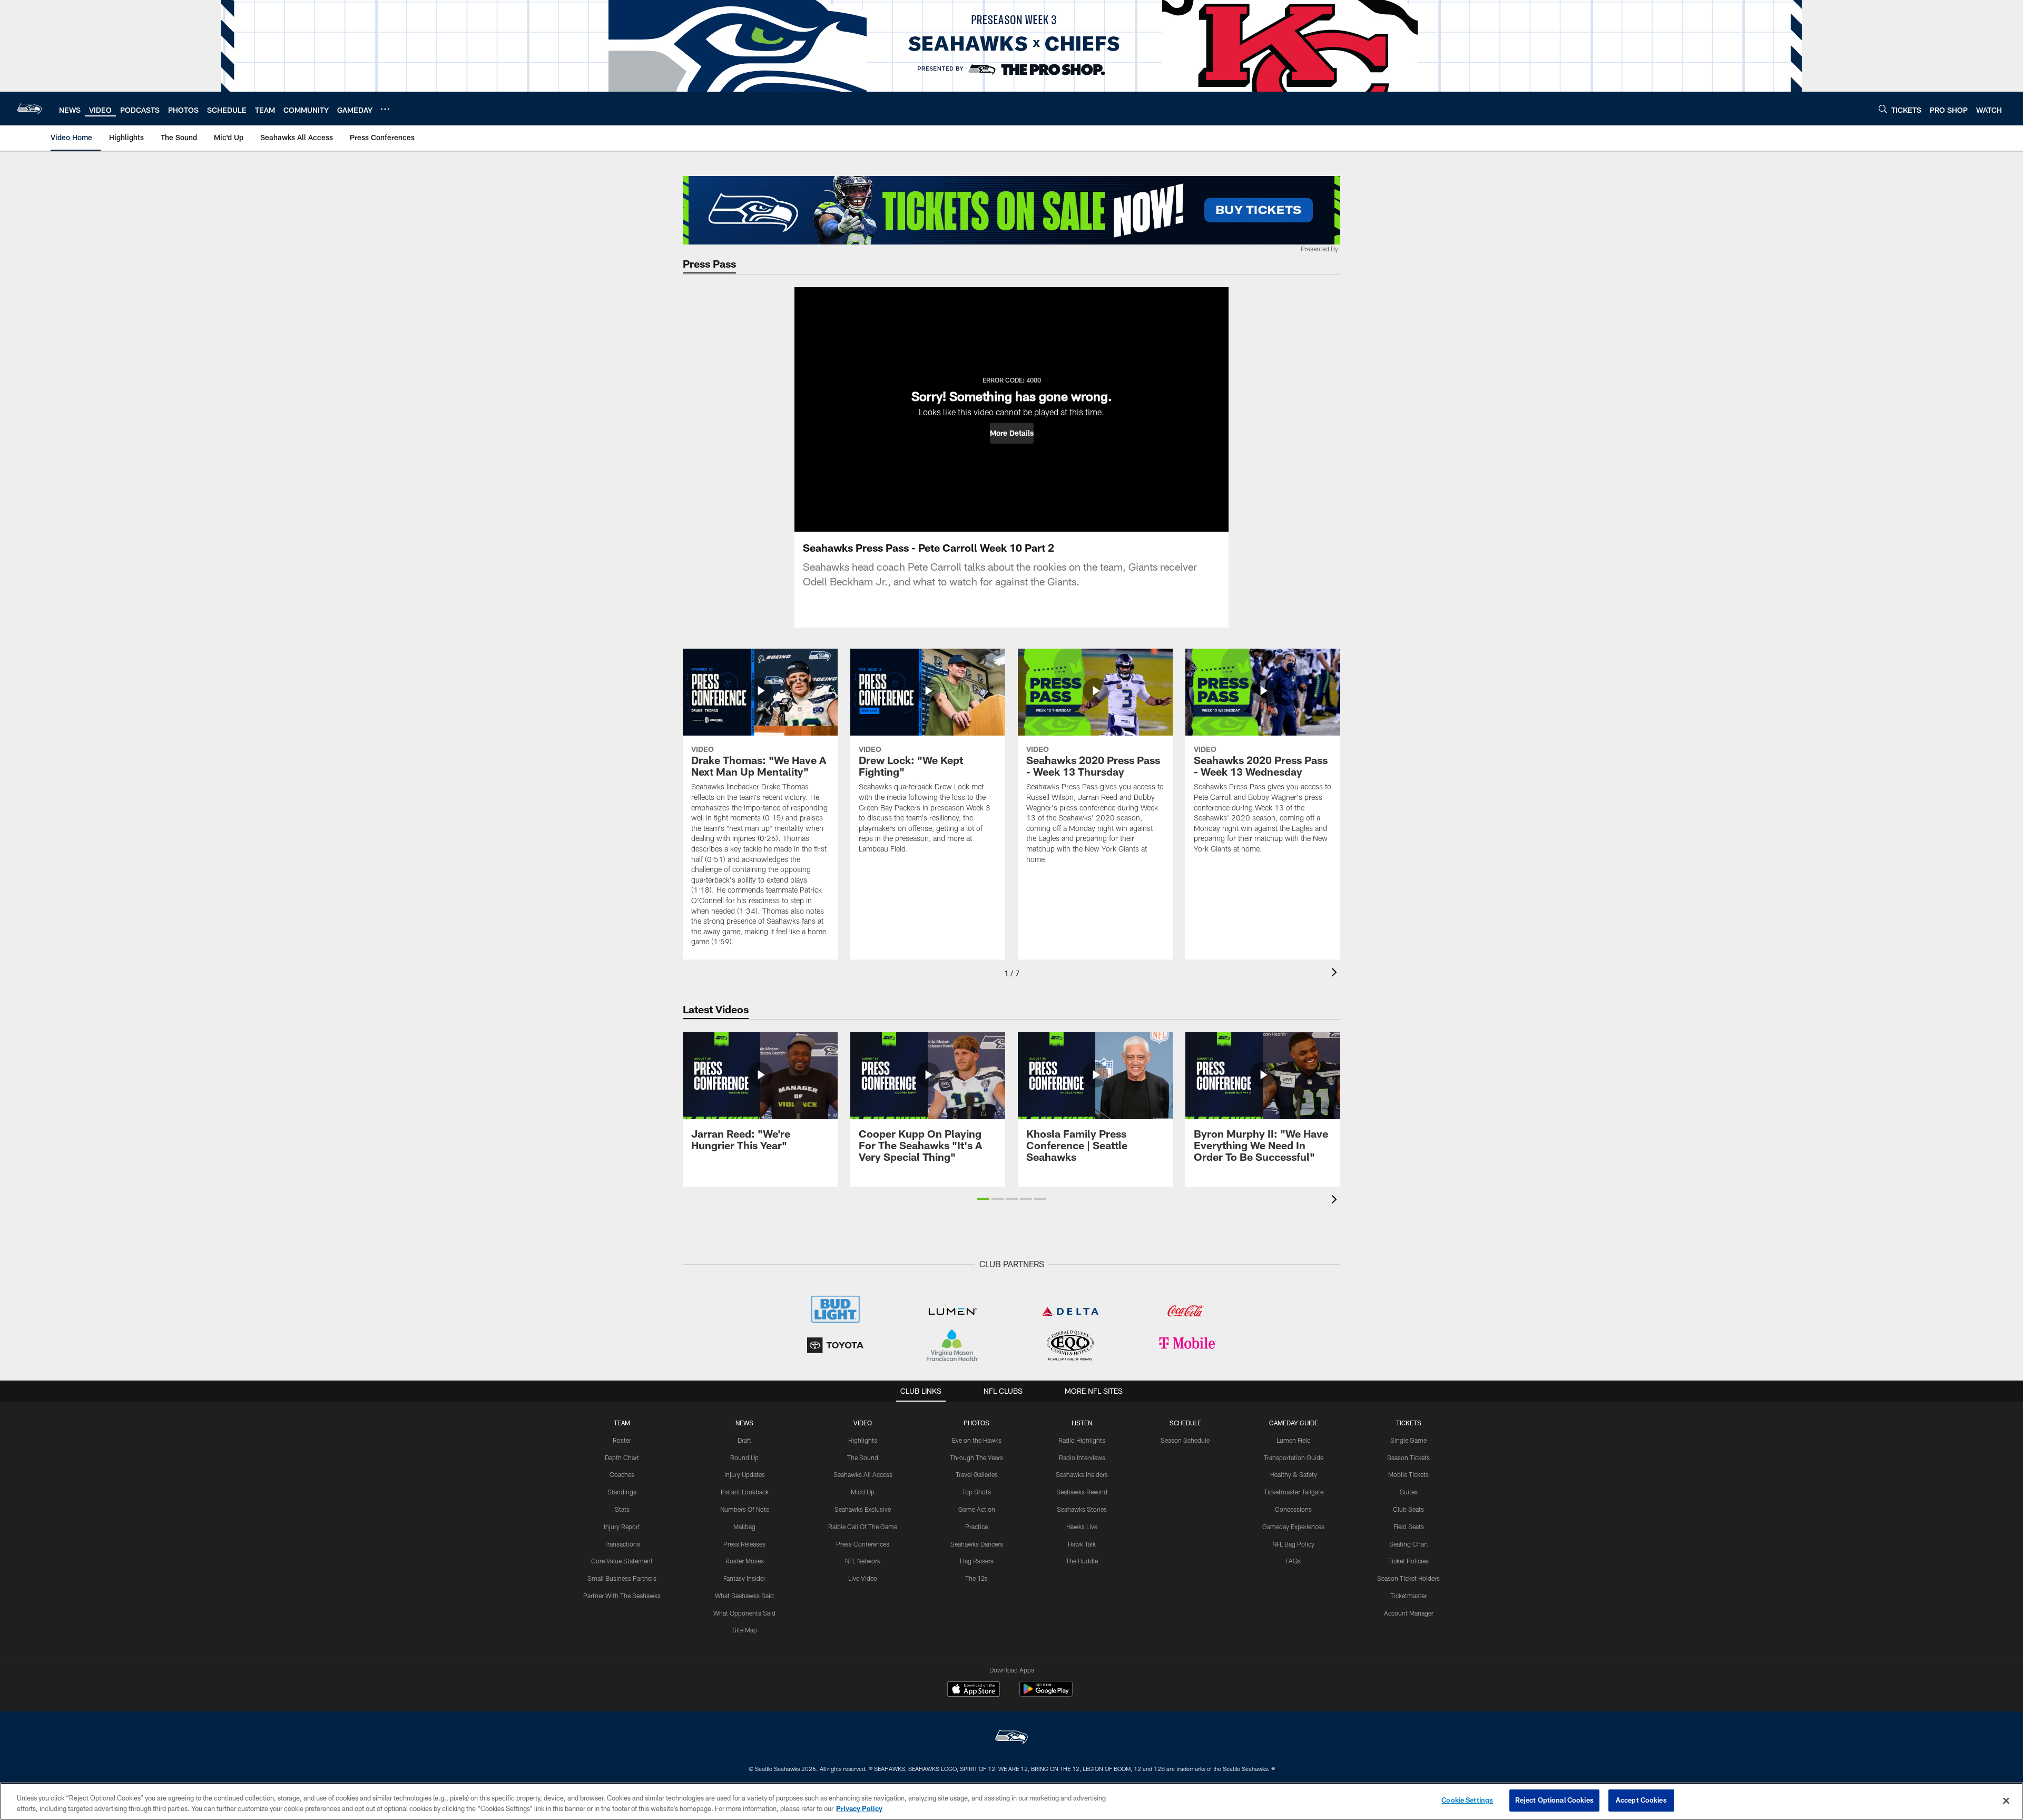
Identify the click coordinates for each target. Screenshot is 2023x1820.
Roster (622, 1440)
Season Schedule (1185, 1440)
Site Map (745, 1630)
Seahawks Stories (1082, 1509)
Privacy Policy (859, 1808)
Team (622, 1423)
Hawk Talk (1082, 1544)
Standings (622, 1492)
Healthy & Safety (1294, 1474)
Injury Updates (745, 1474)
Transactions (622, 1544)
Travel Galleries (977, 1474)
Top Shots (976, 1492)
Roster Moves (745, 1561)
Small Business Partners (622, 1578)
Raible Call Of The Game (863, 1527)
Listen (1082, 1423)
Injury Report (622, 1527)
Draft (744, 1440)
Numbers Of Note (745, 1509)
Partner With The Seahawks (622, 1596)
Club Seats (1408, 1509)
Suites (1409, 1492)
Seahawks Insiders (1082, 1474)
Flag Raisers (977, 1561)
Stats (622, 1509)
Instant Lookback (745, 1492)
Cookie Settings (1467, 1800)
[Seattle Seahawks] (1011, 1738)
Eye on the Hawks (977, 1440)
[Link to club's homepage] (30, 109)
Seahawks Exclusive (863, 1509)
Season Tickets (1408, 1457)
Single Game (1408, 1440)
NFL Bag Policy (1293, 1544)
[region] (1011, 1801)
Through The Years (976, 1457)
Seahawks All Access (863, 1474)
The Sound (863, 1457)
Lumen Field (1294, 1440)
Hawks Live (1082, 1527)
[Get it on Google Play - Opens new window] (1046, 1694)
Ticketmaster (1408, 1596)
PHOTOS (976, 1423)
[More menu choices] (385, 109)
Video (863, 1423)
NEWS (744, 1423)
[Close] (2006, 1801)
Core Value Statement (622, 1561)
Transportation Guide (1294, 1457)
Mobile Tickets (1408, 1474)
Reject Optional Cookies (1554, 1800)
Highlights (863, 1440)
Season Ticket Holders (1408, 1578)
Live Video (863, 1578)
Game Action (977, 1509)
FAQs (1293, 1561)
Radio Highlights (1082, 1440)
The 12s (976, 1578)
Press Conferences (863, 1544)
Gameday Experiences (1293, 1527)
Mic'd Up (863, 1492)
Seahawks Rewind (1082, 1492)
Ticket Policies (1408, 1561)
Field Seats (1409, 1527)
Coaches (622, 1474)
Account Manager (1409, 1613)
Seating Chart (1409, 1544)
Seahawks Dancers (977, 1544)
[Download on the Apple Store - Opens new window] (974, 1690)
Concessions (1293, 1509)
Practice (976, 1527)
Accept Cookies (1641, 1800)
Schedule (1185, 1423)
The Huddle (1082, 1561)
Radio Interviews (1082, 1457)
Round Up (744, 1457)
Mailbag (744, 1527)
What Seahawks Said (744, 1596)
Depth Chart (622, 1457)
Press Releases (744, 1544)
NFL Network (863, 1561)
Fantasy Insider (744, 1578)
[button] (1012, 433)
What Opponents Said (744, 1613)
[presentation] (1336, 973)
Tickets (1409, 1423)
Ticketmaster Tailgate (1294, 1492)
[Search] (1883, 109)
